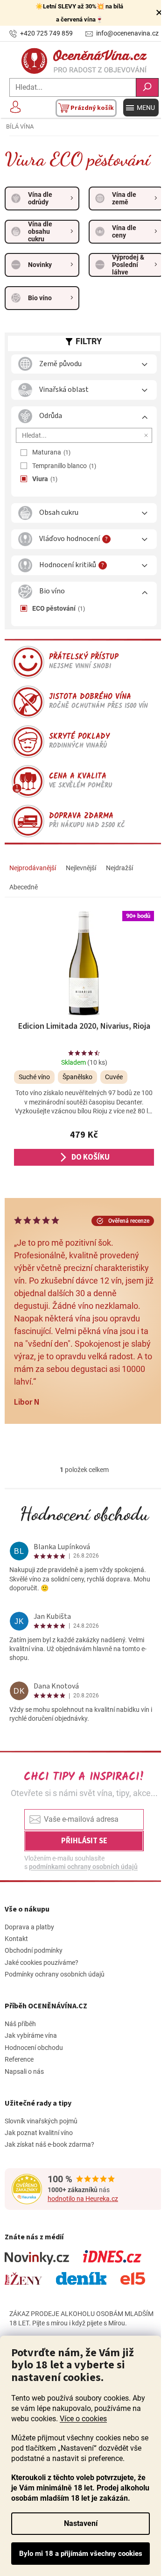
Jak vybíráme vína (31, 2035)
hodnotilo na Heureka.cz (83, 2199)
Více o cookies (83, 2419)
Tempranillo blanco (63, 466)
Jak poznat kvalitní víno (39, 2133)
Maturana (50, 452)
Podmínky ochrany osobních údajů (55, 1974)
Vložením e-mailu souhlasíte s (81, 1862)
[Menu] (141, 108)
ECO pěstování (58, 608)
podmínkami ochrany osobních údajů (83, 1867)
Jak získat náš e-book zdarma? (49, 2144)
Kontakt (16, 1939)
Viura (44, 479)
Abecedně (24, 887)
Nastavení (81, 2523)
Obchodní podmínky (34, 1950)
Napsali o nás (24, 2071)
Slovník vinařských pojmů (41, 2121)
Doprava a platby (29, 1927)
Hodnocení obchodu (84, 1514)
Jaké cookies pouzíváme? (42, 1963)
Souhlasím (80, 2554)
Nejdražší (119, 868)
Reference (19, 2059)
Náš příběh (20, 2024)
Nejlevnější (81, 868)
